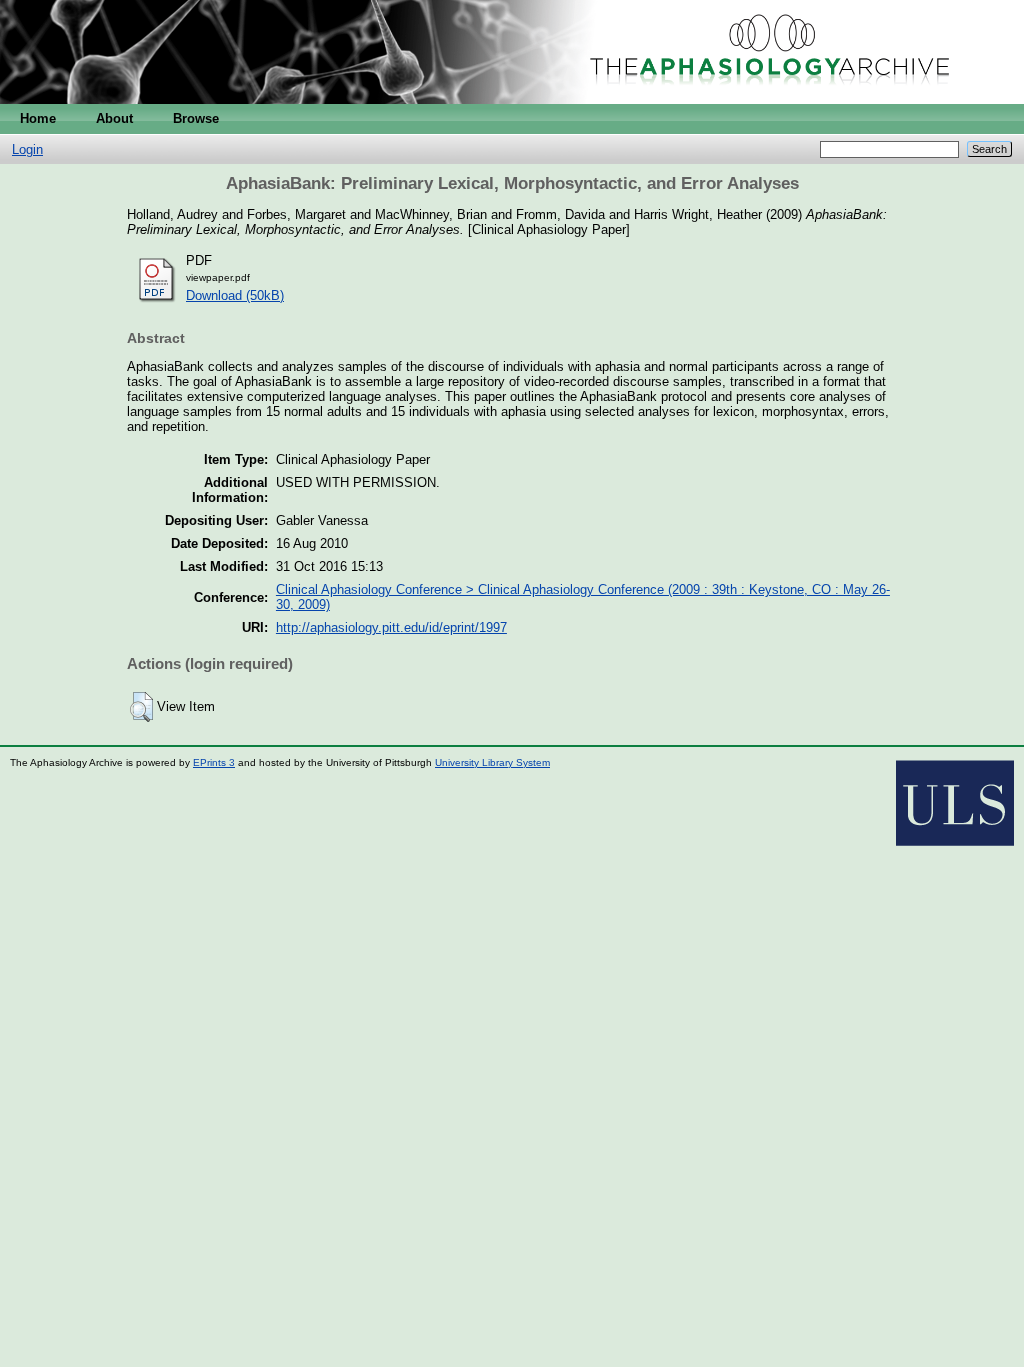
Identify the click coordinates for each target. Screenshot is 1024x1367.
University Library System (492, 762)
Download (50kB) (235, 295)
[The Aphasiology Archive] (512, 99)
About (114, 118)
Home (38, 118)
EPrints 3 (214, 762)
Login (27, 149)
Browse (196, 118)
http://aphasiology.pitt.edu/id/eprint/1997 (391, 627)
